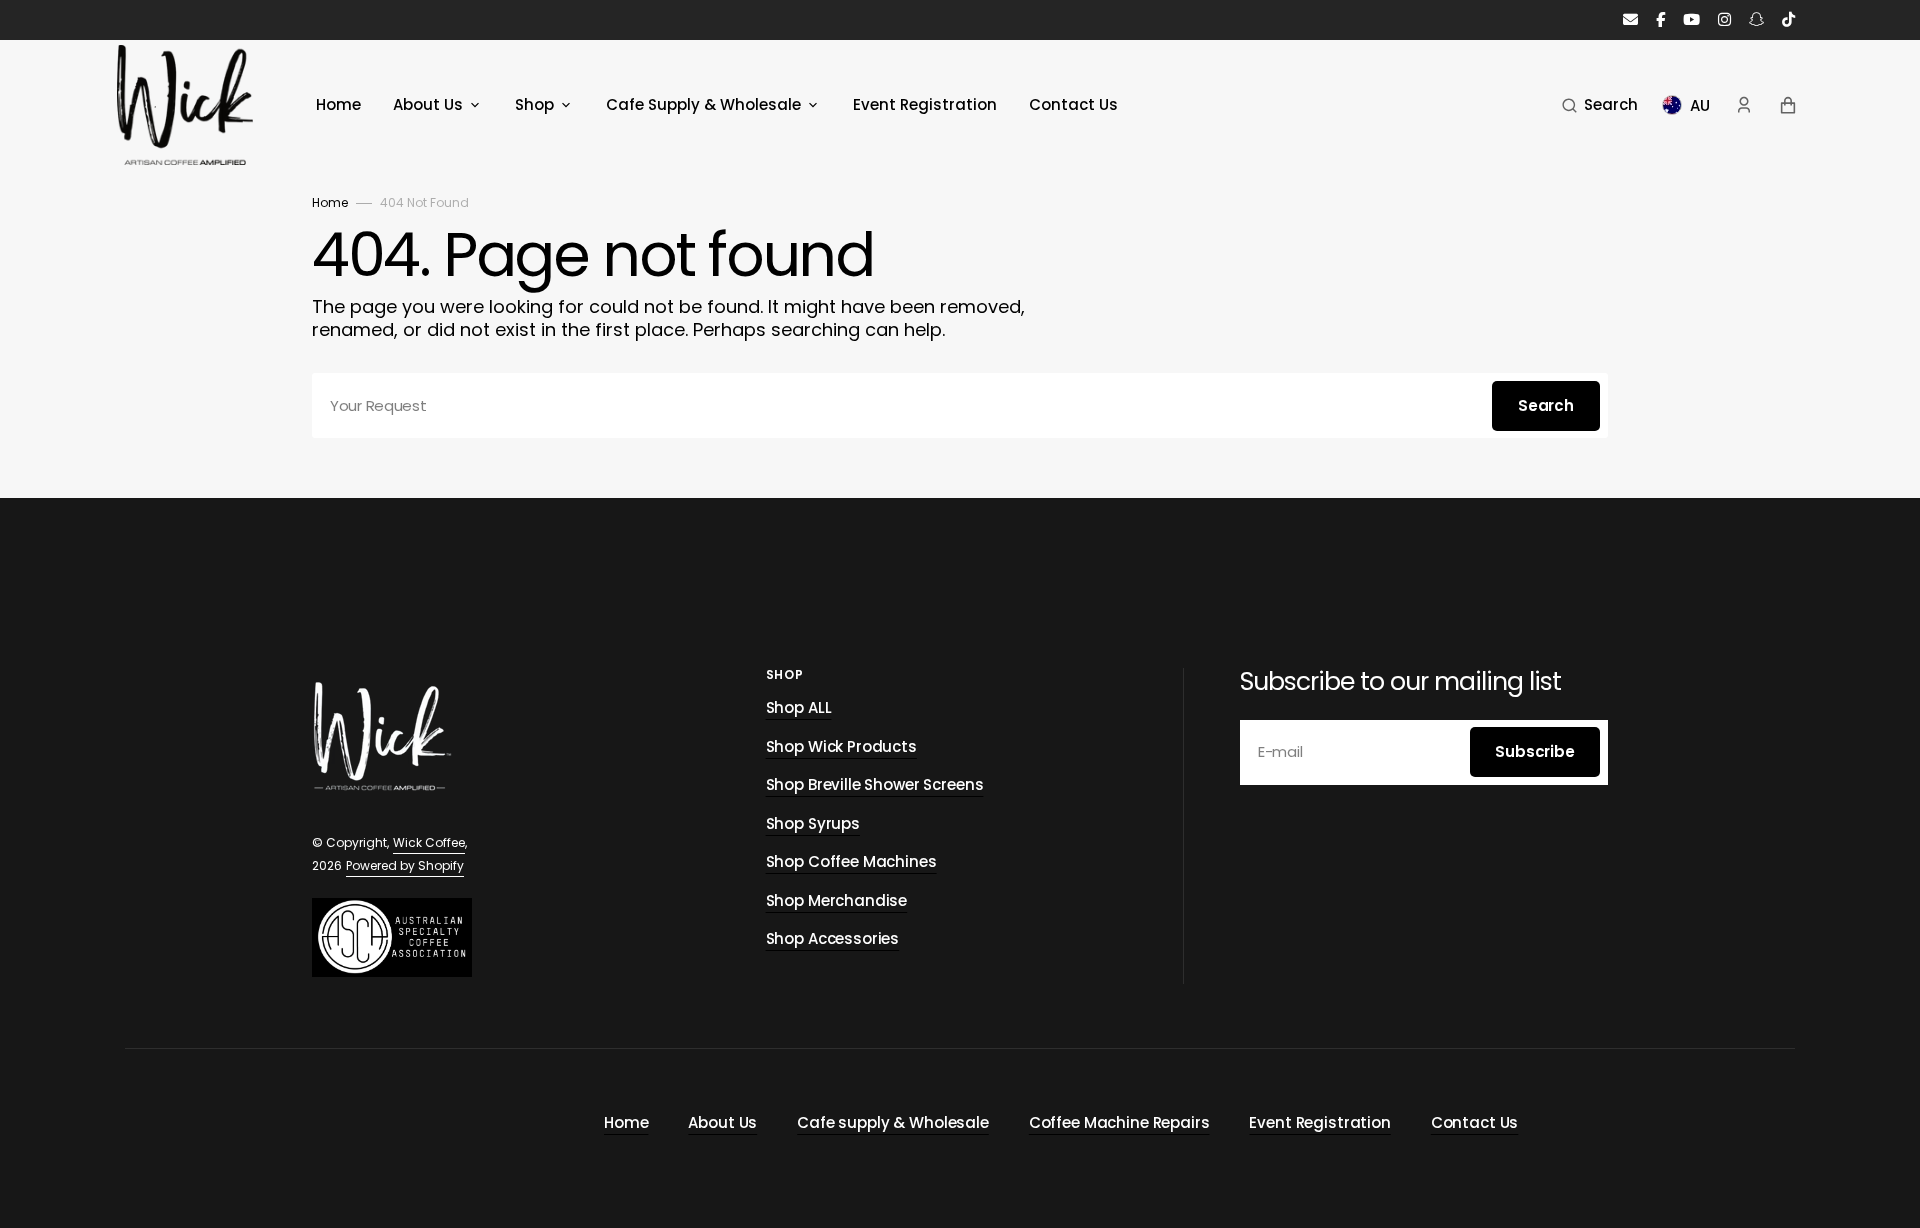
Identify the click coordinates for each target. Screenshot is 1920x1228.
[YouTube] (1691, 20)
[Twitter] (1788, 20)
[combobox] (960, 405)
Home (330, 202)
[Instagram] (1724, 20)
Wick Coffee (429, 842)
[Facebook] (1660, 20)
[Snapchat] (1756, 20)
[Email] (1630, 20)
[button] (1600, 105)
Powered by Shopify (405, 865)
